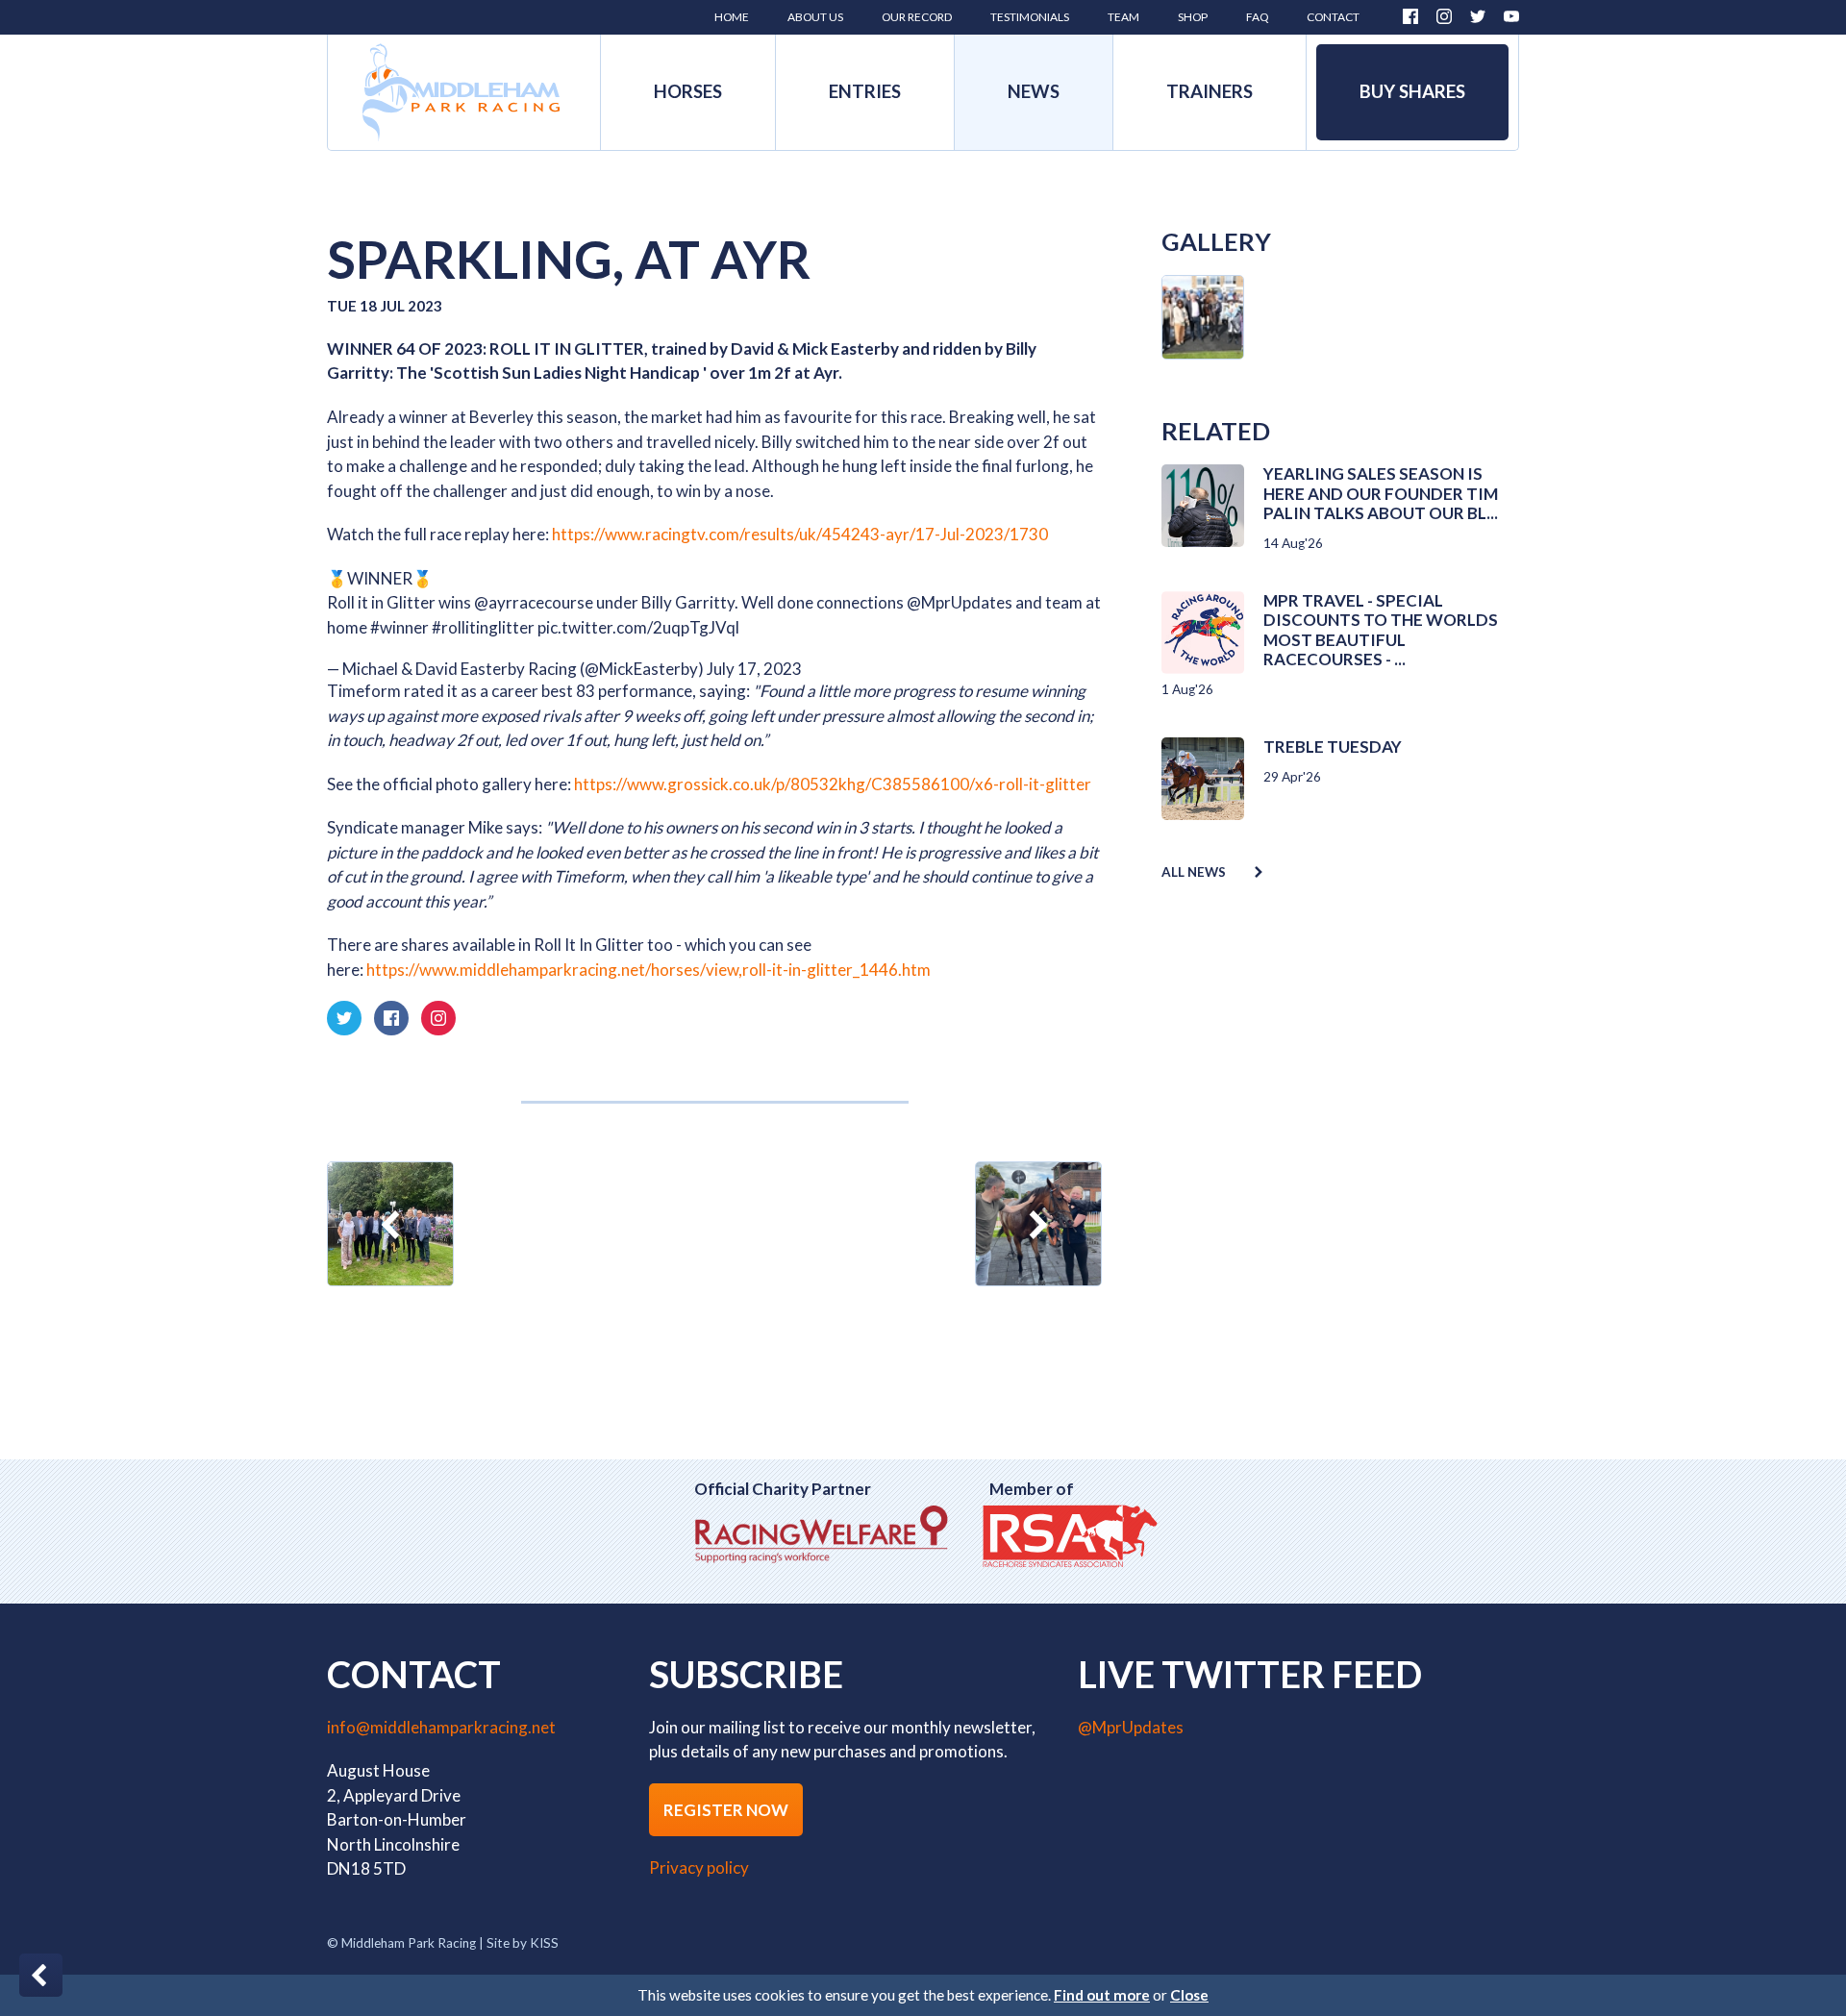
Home (461, 92)
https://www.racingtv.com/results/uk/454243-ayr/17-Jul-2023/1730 (800, 534)
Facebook (1410, 16)
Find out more (1102, 1995)
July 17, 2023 (754, 669)
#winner (399, 627)
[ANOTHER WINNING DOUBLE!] (1038, 1224)
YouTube (1511, 16)
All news (1194, 872)
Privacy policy (699, 1867)
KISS (544, 1943)
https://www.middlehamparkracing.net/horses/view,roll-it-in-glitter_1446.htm (649, 970)
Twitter (1478, 16)
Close (1189, 1995)
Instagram (1444, 16)
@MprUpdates (960, 602)
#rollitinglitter (483, 627)
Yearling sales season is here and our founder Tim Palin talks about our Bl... (1381, 493)
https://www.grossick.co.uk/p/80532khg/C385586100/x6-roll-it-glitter (833, 784)
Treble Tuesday (1333, 747)
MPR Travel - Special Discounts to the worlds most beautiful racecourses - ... (1381, 630)
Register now (726, 1810)
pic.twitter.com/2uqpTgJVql (638, 627)
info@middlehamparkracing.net (441, 1727)
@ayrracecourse (534, 602)
